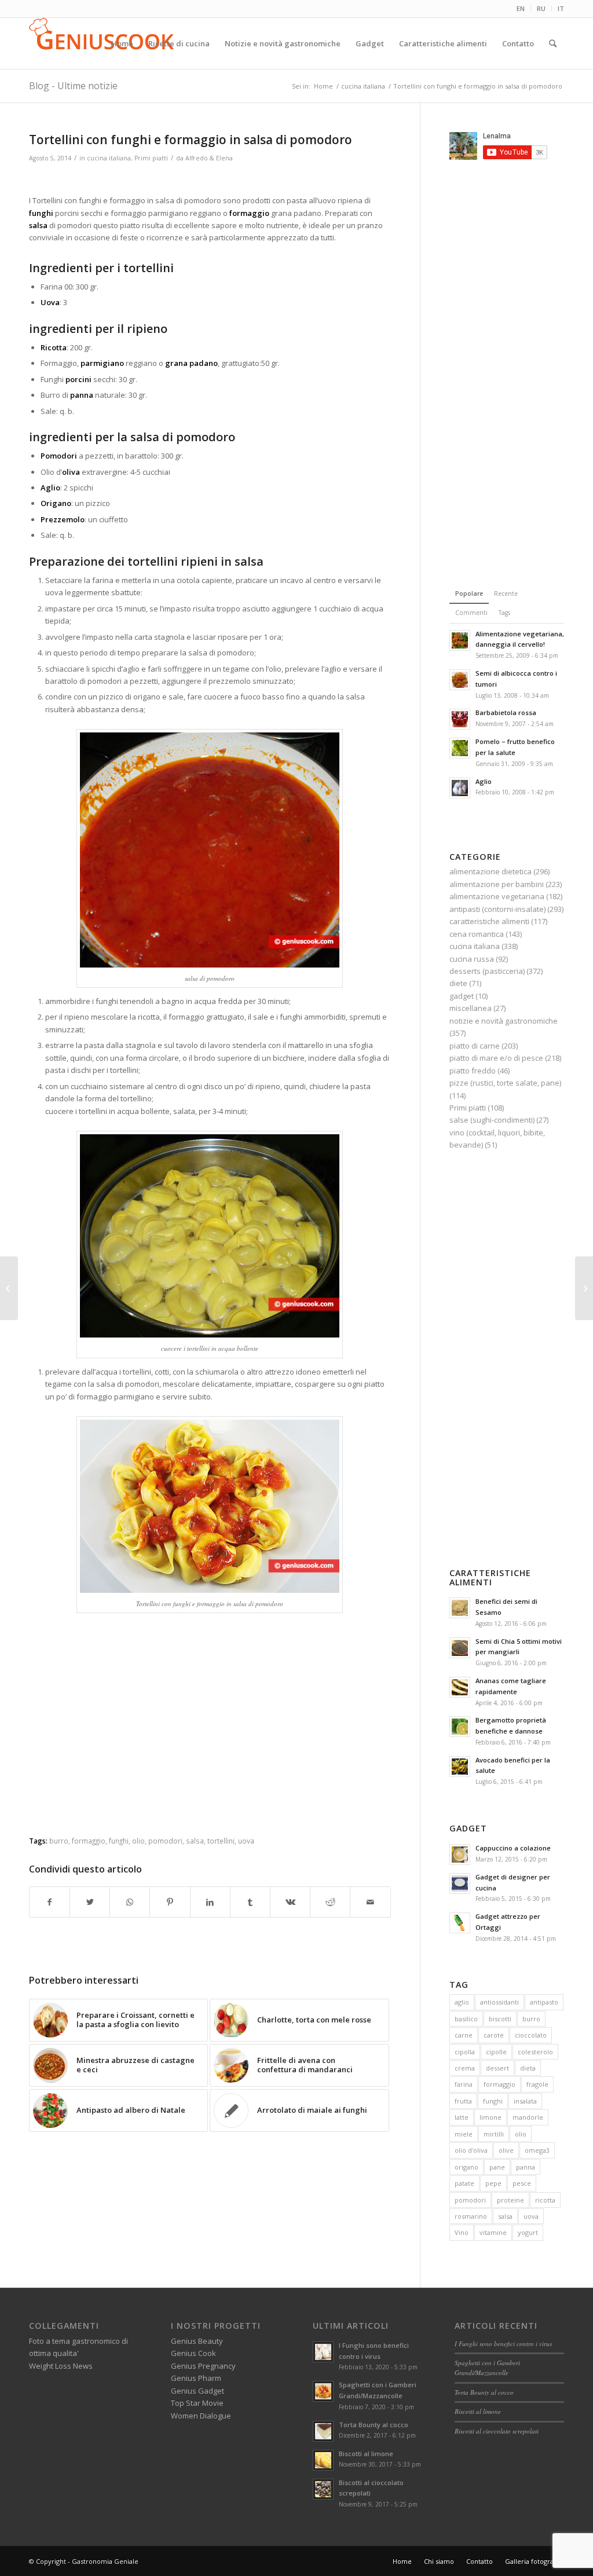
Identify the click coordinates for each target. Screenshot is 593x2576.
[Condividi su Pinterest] (170, 1902)
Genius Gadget (197, 2391)
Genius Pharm (196, 2378)
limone (490, 2117)
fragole (537, 2084)
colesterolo (535, 2052)
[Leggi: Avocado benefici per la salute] (460, 1767)
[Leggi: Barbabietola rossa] (460, 719)
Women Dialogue (201, 2416)
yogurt (528, 2232)
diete (458, 983)
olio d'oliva (471, 2150)
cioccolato (531, 2035)
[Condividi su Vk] (290, 1902)
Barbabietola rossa (506, 712)
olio (138, 1841)
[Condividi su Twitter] (90, 1902)
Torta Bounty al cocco (374, 2425)
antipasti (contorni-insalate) (497, 909)
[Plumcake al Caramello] (9, 1288)
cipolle (496, 2052)
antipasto (544, 2002)
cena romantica (477, 934)
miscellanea (471, 1008)
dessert (497, 2068)
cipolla (465, 2052)
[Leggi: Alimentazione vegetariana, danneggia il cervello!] (460, 640)
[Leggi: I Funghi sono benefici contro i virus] (323, 2352)
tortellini (221, 1841)
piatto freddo (473, 1071)
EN (521, 8)
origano (466, 2167)
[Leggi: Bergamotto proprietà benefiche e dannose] (460, 1727)
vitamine (493, 2232)
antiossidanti (499, 2002)
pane (497, 2167)
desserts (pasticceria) (487, 971)
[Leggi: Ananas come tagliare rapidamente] (460, 1687)
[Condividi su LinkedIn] (210, 1902)
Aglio (484, 781)
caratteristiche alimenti (489, 921)
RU (541, 8)
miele (464, 2134)
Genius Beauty (197, 2341)
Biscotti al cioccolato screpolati (497, 2431)
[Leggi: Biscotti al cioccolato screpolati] (323, 2489)
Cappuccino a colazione (513, 1848)
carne (464, 2035)
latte (462, 2117)
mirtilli (494, 2134)
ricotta (545, 2200)
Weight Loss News (61, 2366)
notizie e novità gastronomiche (504, 1021)
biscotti (500, 2019)
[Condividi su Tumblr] (250, 1902)
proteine (510, 2200)
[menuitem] (521, 9)
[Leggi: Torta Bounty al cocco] (323, 2431)
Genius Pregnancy (203, 2366)
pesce (522, 2183)
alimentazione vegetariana (497, 896)
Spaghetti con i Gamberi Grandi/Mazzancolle (487, 2368)
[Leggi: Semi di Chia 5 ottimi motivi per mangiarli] (460, 1648)
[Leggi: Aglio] (460, 788)
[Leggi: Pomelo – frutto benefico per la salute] (460, 748)
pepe (493, 2183)
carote (494, 2035)
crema (465, 2068)
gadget (462, 996)
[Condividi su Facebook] (50, 1902)
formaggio (89, 1841)
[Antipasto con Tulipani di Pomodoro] (584, 1288)
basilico (466, 2019)
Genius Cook (193, 2353)
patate (464, 2183)
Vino (462, 2232)
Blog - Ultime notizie (73, 86)
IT (561, 8)
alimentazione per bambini (497, 884)
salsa (195, 1841)
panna (526, 2167)
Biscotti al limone (366, 2454)
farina (464, 2084)
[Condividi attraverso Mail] (370, 1902)
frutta (463, 2101)
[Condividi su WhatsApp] (130, 1902)
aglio (462, 2002)
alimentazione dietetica (490, 871)
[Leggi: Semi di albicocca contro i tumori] (460, 680)
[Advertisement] (210, 180)
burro (59, 1841)
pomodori (165, 1841)
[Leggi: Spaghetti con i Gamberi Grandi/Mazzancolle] (323, 2391)
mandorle (528, 2117)
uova (246, 1841)
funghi (119, 1841)
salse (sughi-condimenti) (492, 1120)
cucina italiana (109, 158)
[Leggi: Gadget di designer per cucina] (460, 1884)
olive (506, 2150)
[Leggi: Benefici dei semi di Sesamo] (460, 1608)
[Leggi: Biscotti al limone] (323, 2460)
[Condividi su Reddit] (330, 1902)
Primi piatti (151, 158)
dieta (528, 2068)
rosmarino (471, 2216)
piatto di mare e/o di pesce (496, 1058)
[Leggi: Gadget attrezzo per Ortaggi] (460, 1923)
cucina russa (472, 959)
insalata (525, 2101)
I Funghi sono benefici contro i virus (503, 2344)
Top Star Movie (197, 2403)
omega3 (537, 2150)
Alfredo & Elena (209, 158)
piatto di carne (475, 1046)
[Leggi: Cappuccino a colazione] (460, 1855)
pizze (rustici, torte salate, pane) (505, 1083)
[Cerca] (553, 43)
